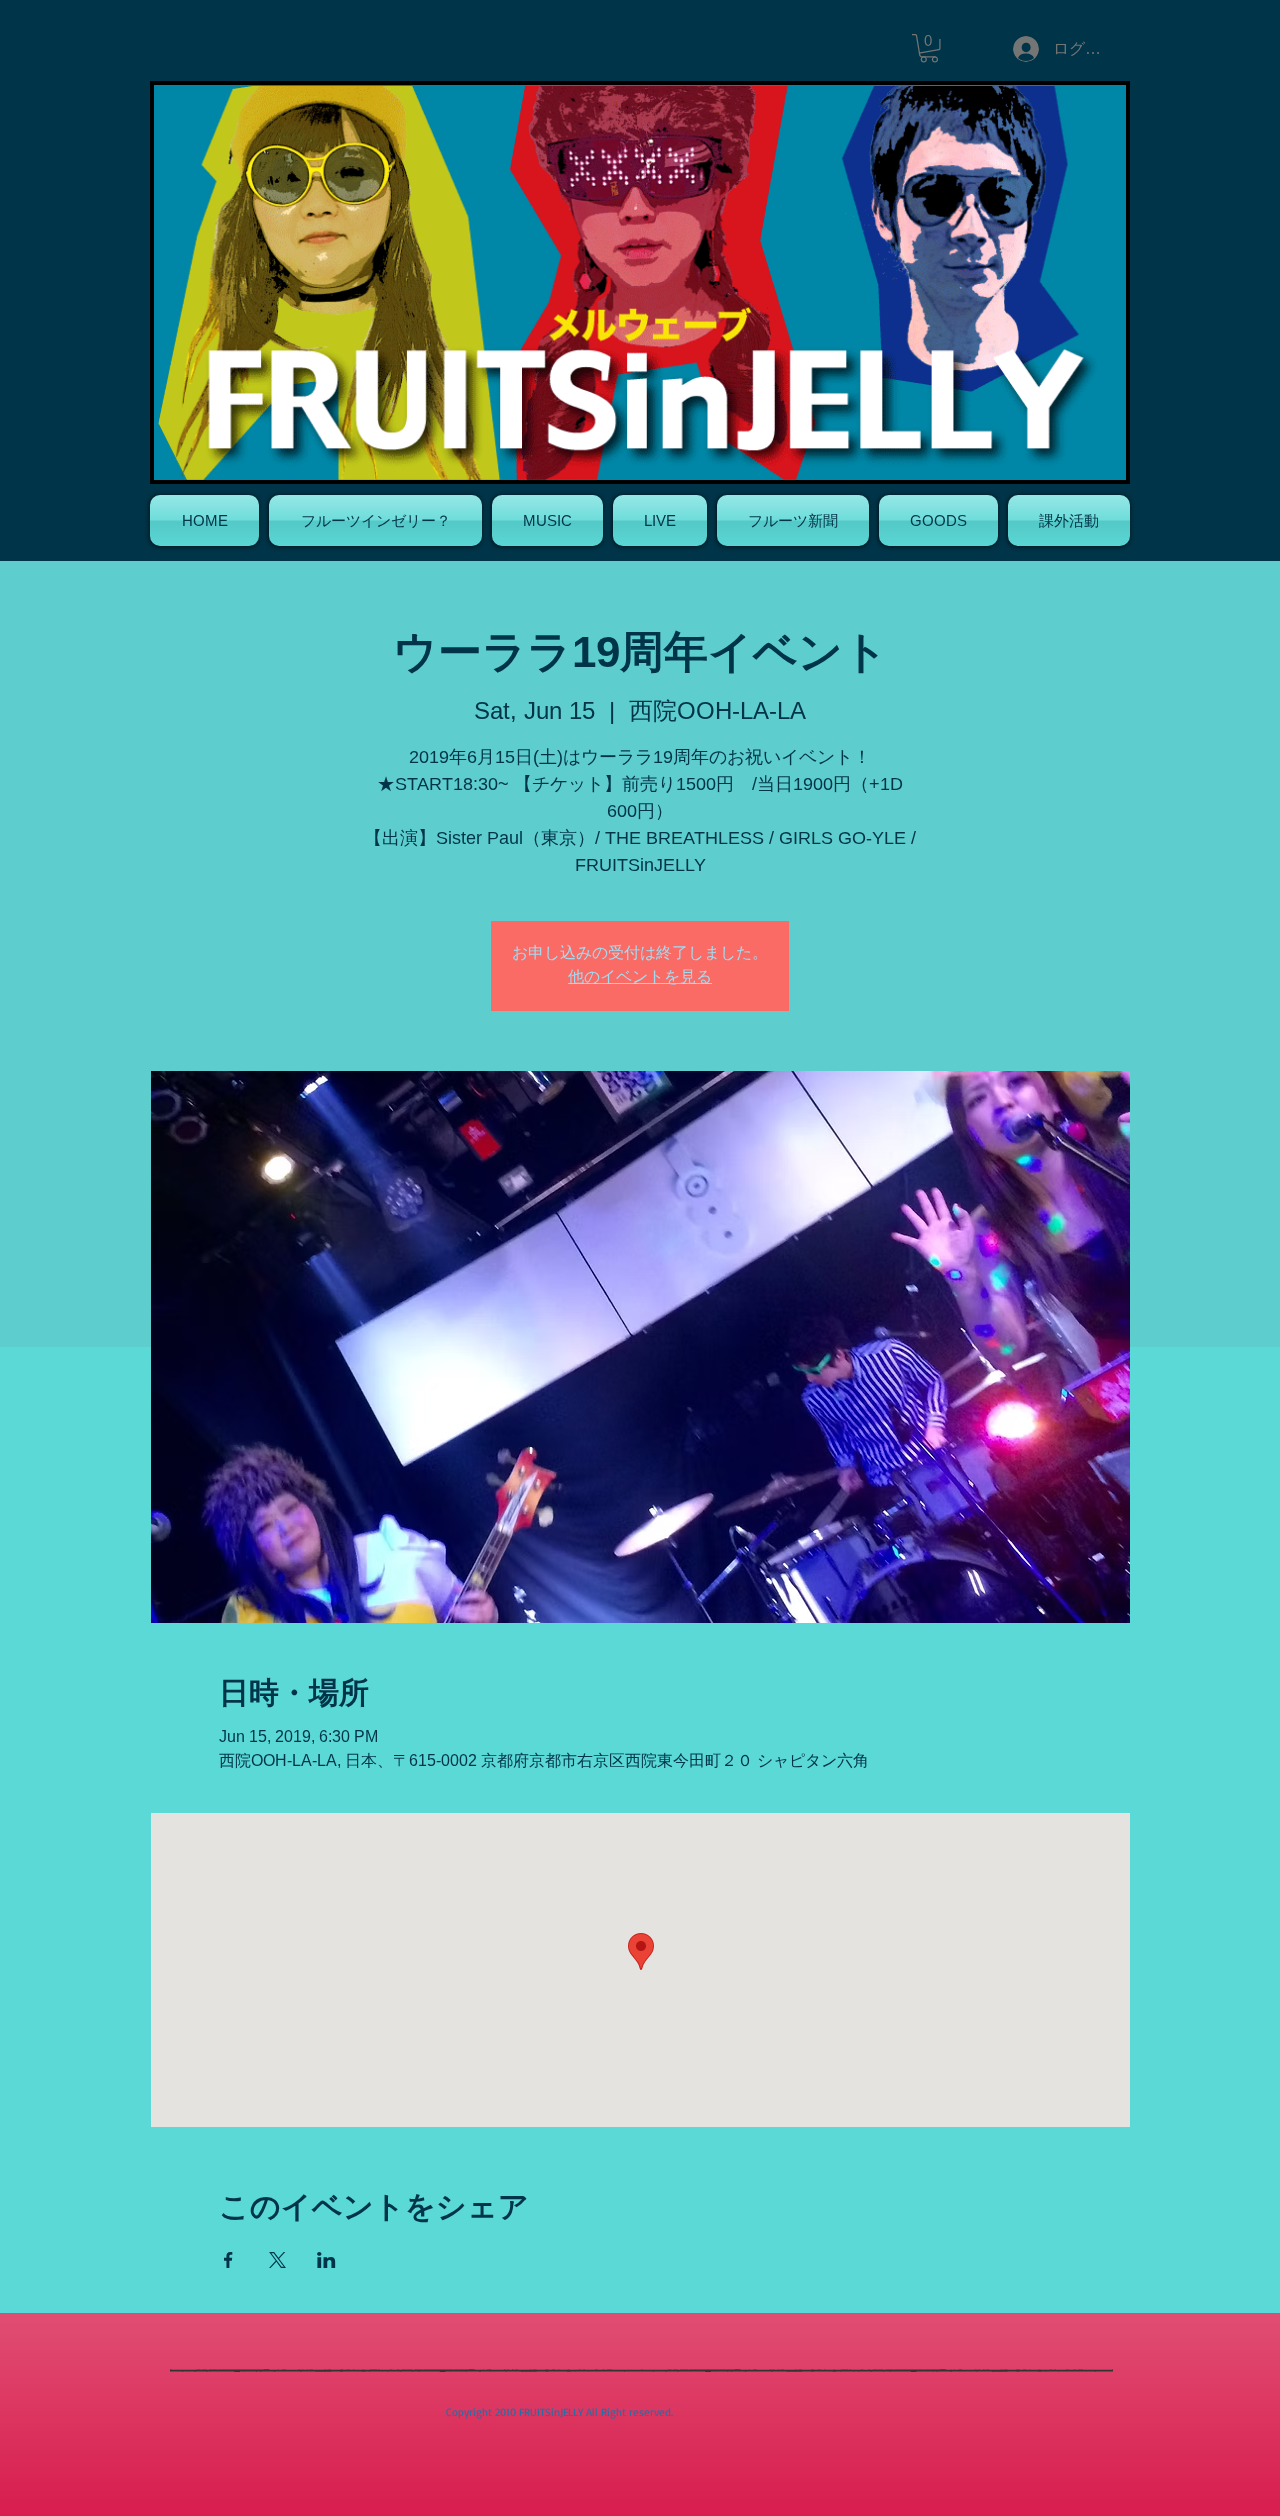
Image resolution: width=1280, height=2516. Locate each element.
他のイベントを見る (640, 978)
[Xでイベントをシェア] (277, 2260)
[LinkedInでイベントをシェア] (326, 2260)
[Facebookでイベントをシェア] (228, 2260)
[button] (929, 48)
